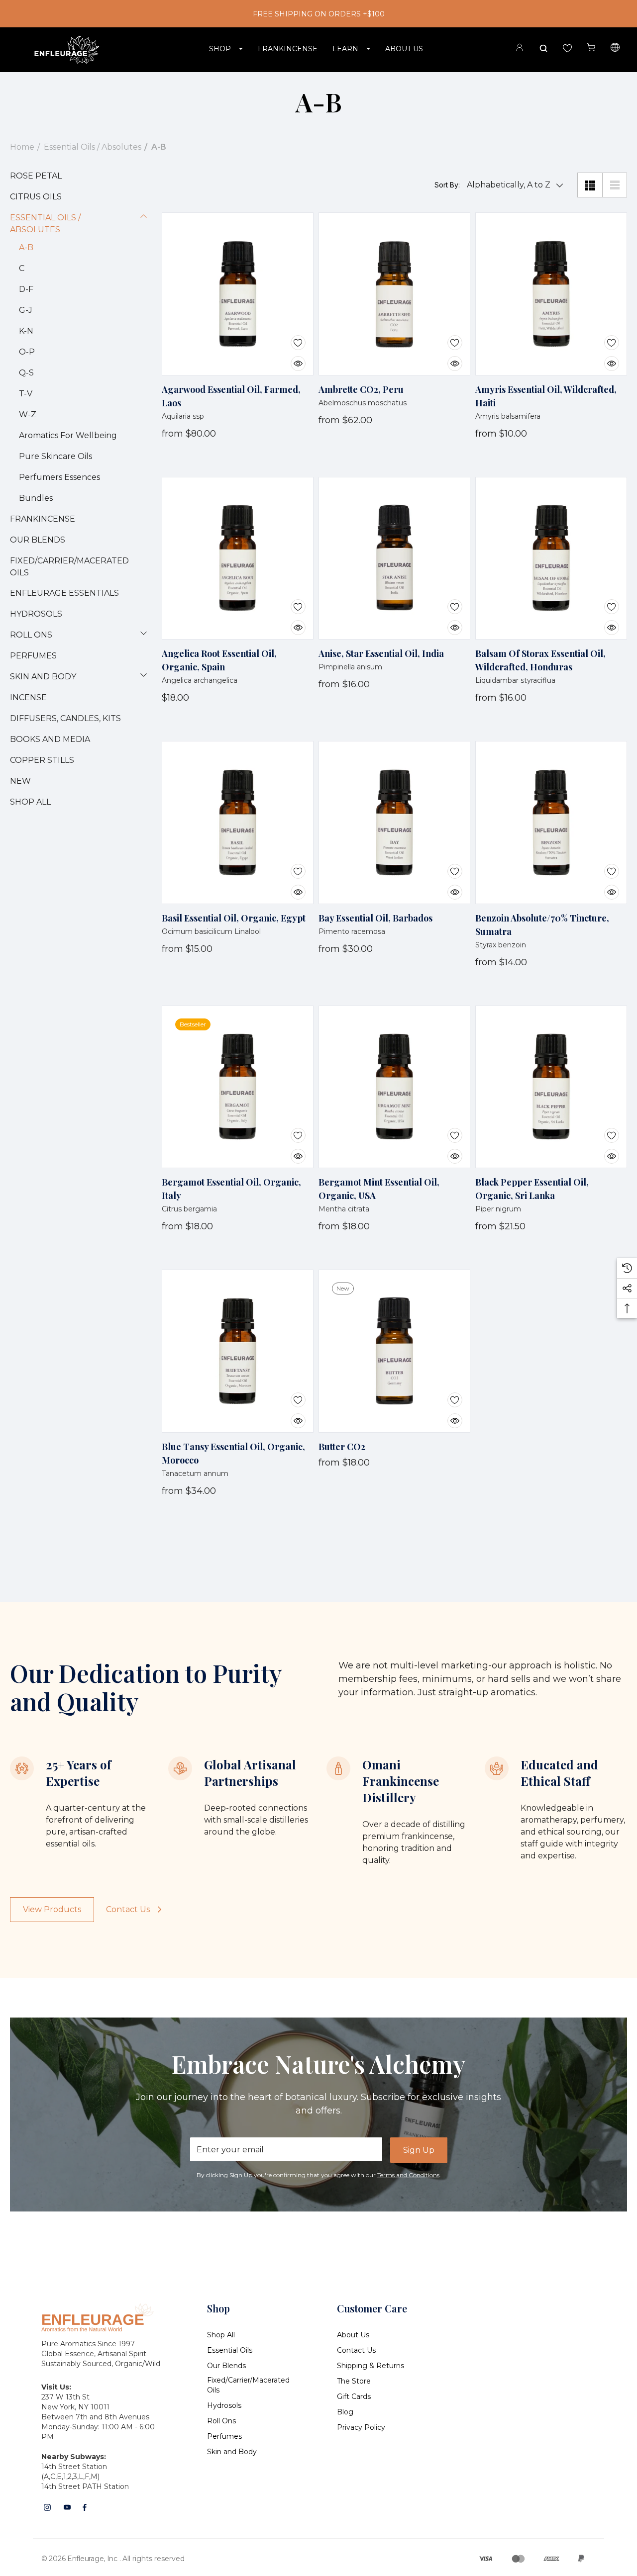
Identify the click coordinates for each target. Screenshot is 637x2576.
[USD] (615, 49)
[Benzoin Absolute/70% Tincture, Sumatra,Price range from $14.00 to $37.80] (551, 823)
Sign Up (419, 2150)
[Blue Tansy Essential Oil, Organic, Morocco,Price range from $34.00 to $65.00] (238, 1351)
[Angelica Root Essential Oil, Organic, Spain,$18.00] (238, 558)
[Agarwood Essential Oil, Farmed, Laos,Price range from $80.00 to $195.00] (238, 294)
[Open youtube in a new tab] (67, 2507)
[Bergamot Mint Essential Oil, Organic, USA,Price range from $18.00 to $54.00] (394, 1087)
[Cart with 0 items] (591, 47)
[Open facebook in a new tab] (85, 2507)
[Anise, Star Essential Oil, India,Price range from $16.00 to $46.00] (394, 558)
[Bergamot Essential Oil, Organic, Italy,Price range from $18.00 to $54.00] (238, 1087)
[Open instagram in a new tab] (47, 2507)
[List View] (615, 185)
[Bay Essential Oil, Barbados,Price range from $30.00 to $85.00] (394, 823)
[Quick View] (291, 358)
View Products (52, 1909)
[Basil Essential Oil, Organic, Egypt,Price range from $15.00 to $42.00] (238, 823)
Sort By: (447, 185)
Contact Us (128, 1909)
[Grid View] (590, 185)
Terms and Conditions (408, 2175)
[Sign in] (520, 49)
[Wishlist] (291, 337)
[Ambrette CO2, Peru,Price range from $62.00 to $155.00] (394, 294)
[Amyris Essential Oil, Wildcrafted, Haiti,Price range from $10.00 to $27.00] (551, 294)
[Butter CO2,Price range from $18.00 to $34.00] (394, 1351)
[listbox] (512, 185)
